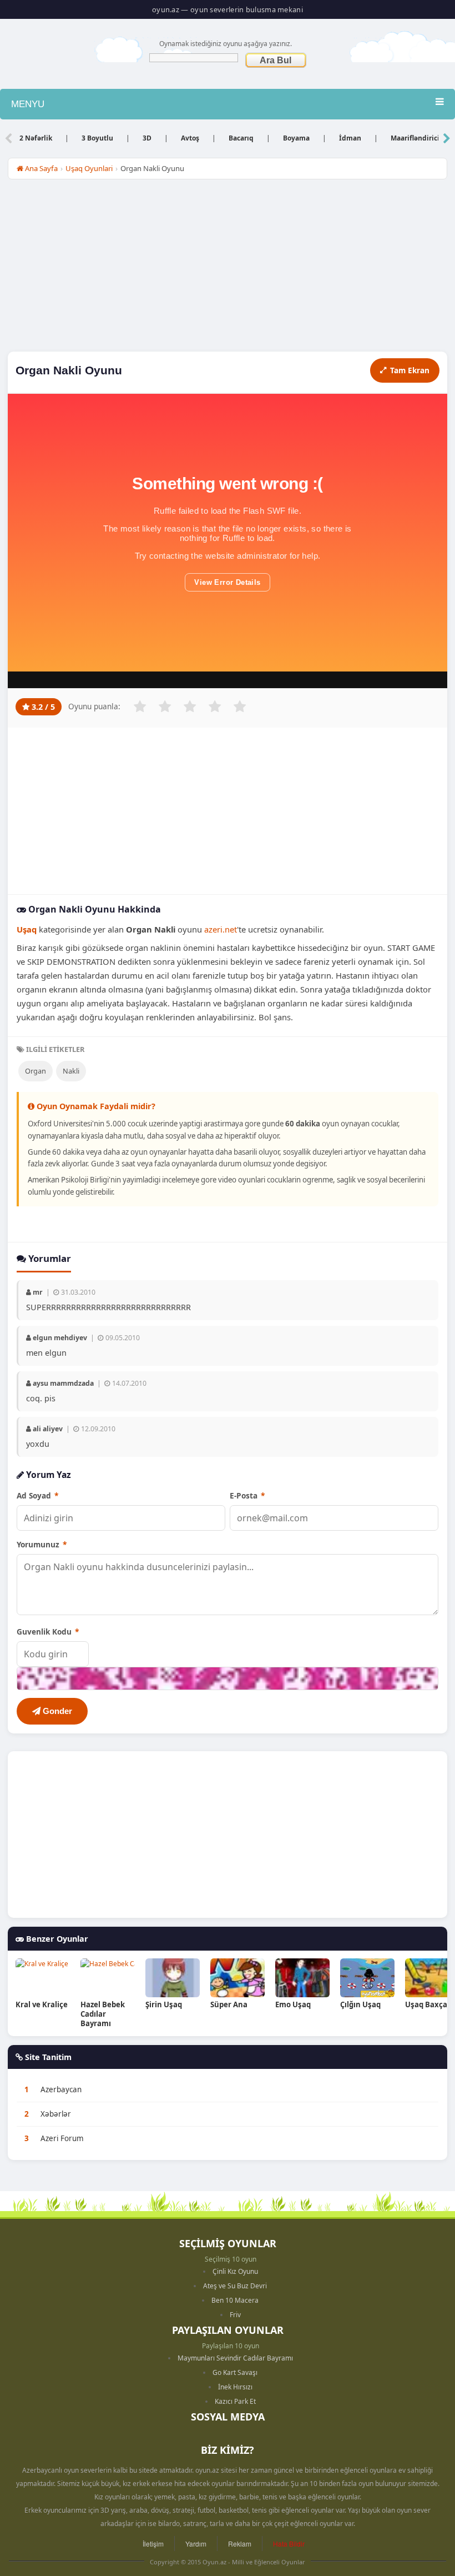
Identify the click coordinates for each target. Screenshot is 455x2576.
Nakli (71, 1071)
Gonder (56, 1711)
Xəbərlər (56, 2114)
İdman (350, 138)
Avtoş (190, 138)
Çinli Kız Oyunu (235, 2271)
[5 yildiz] (240, 706)
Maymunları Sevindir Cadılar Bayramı (235, 2358)
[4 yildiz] (215, 706)
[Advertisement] (228, 268)
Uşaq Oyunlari (89, 168)
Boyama (296, 138)
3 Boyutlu (97, 138)
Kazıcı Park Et (235, 2401)
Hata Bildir (289, 2544)
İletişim (153, 2544)
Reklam (240, 2544)
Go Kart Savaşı (235, 2372)
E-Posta (247, 1495)
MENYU (28, 104)
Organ (36, 1071)
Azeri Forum (62, 2138)
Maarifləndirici (415, 138)
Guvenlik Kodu (48, 1632)
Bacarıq (241, 138)
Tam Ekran (410, 370)
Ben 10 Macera (235, 2300)
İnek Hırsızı (235, 2387)
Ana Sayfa (41, 168)
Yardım (196, 2544)
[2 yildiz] (165, 706)
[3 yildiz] (190, 706)
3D (147, 138)
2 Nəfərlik (36, 138)
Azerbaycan (61, 2089)
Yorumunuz (42, 1544)
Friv (235, 2315)
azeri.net (221, 929)
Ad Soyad (37, 1495)
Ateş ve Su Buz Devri (235, 2286)
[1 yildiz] (140, 706)
